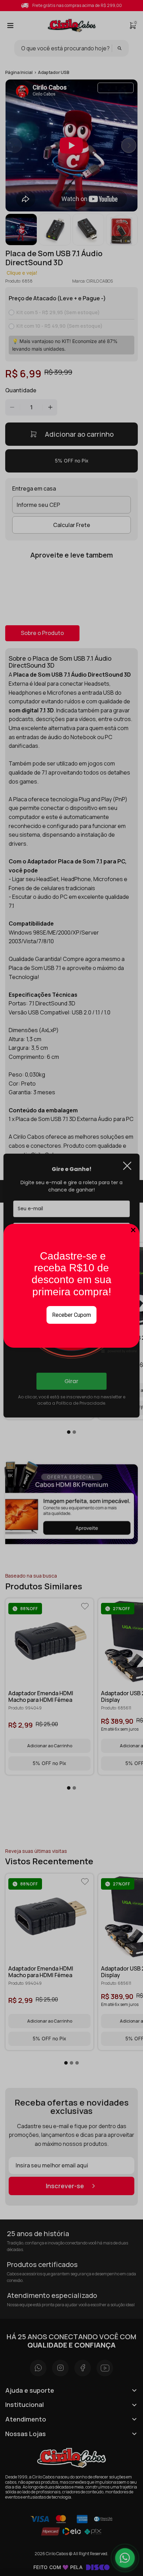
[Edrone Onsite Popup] (71, 1288)
